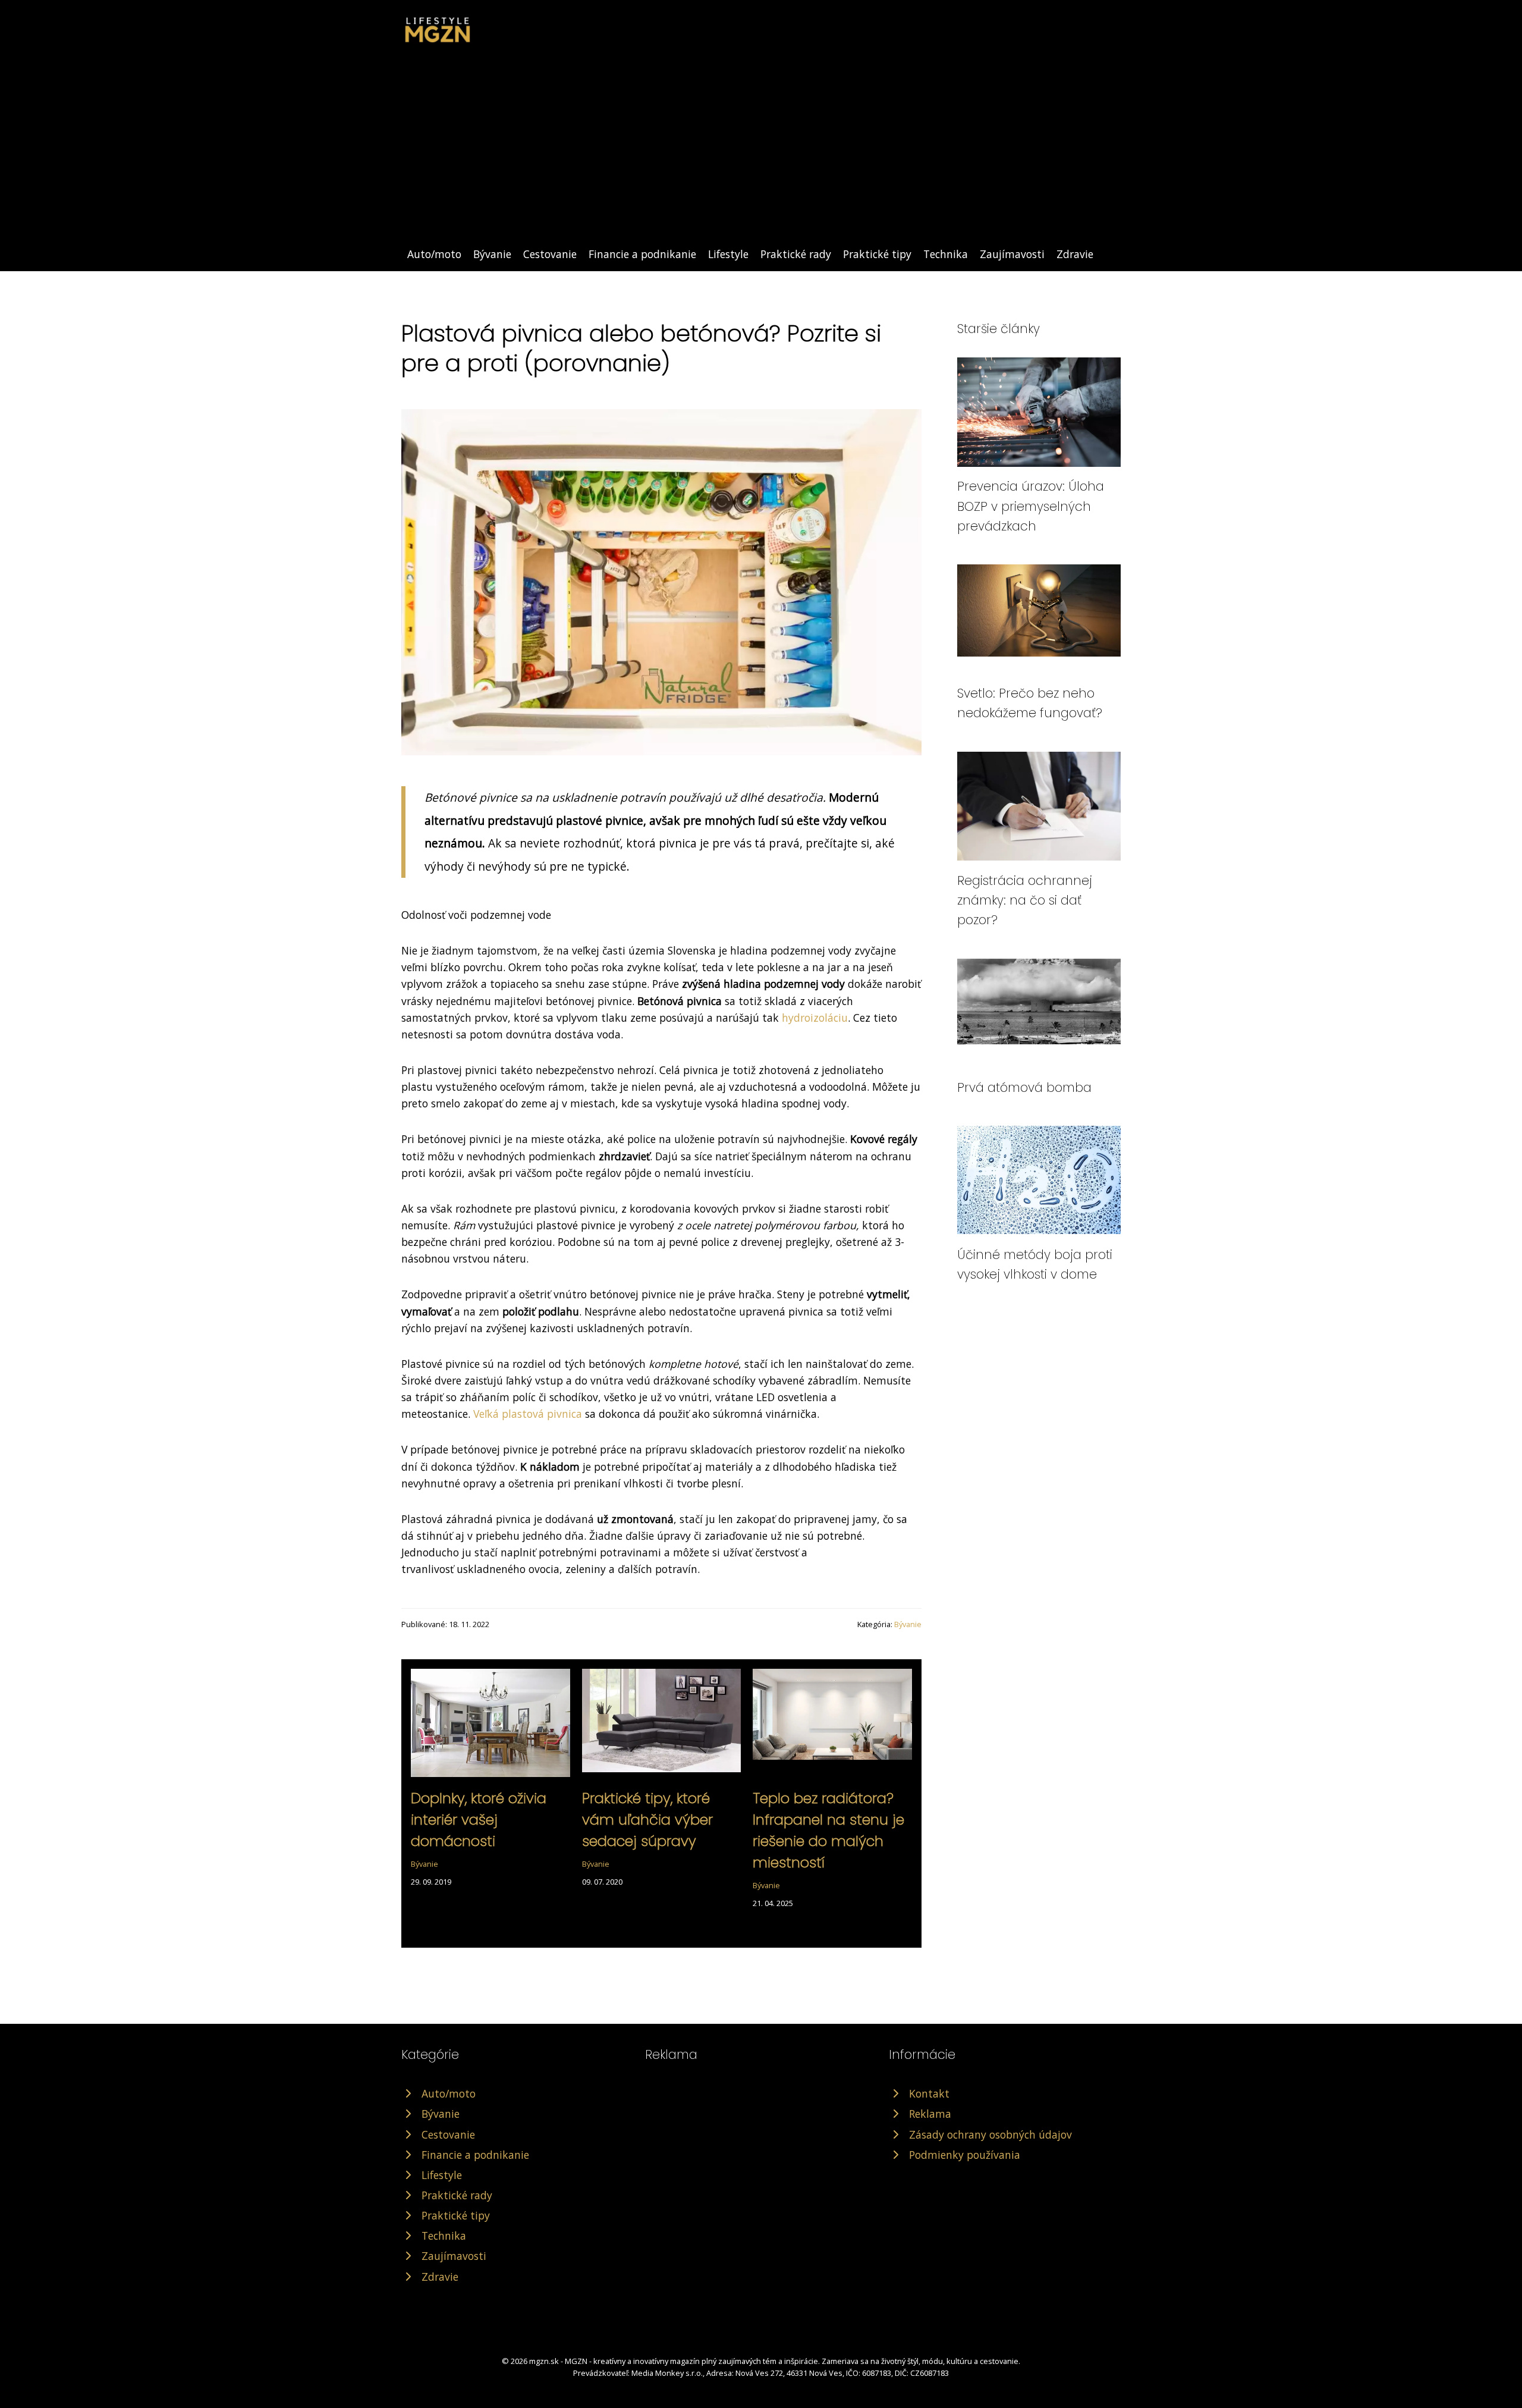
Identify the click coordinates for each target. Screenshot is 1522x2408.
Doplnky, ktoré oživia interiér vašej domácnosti (479, 1820)
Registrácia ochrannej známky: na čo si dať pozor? (1025, 900)
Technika (946, 254)
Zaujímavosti (1012, 254)
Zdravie (1075, 254)
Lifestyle (728, 254)
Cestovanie (550, 254)
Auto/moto (434, 254)
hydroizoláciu (815, 1018)
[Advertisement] (761, 156)
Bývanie (492, 254)
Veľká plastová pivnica (528, 1414)
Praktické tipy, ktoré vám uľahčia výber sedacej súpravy (647, 1820)
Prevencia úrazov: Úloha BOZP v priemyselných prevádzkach (1031, 506)
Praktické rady (796, 254)
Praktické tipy (877, 254)
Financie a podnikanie (642, 254)
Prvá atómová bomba (1024, 1087)
